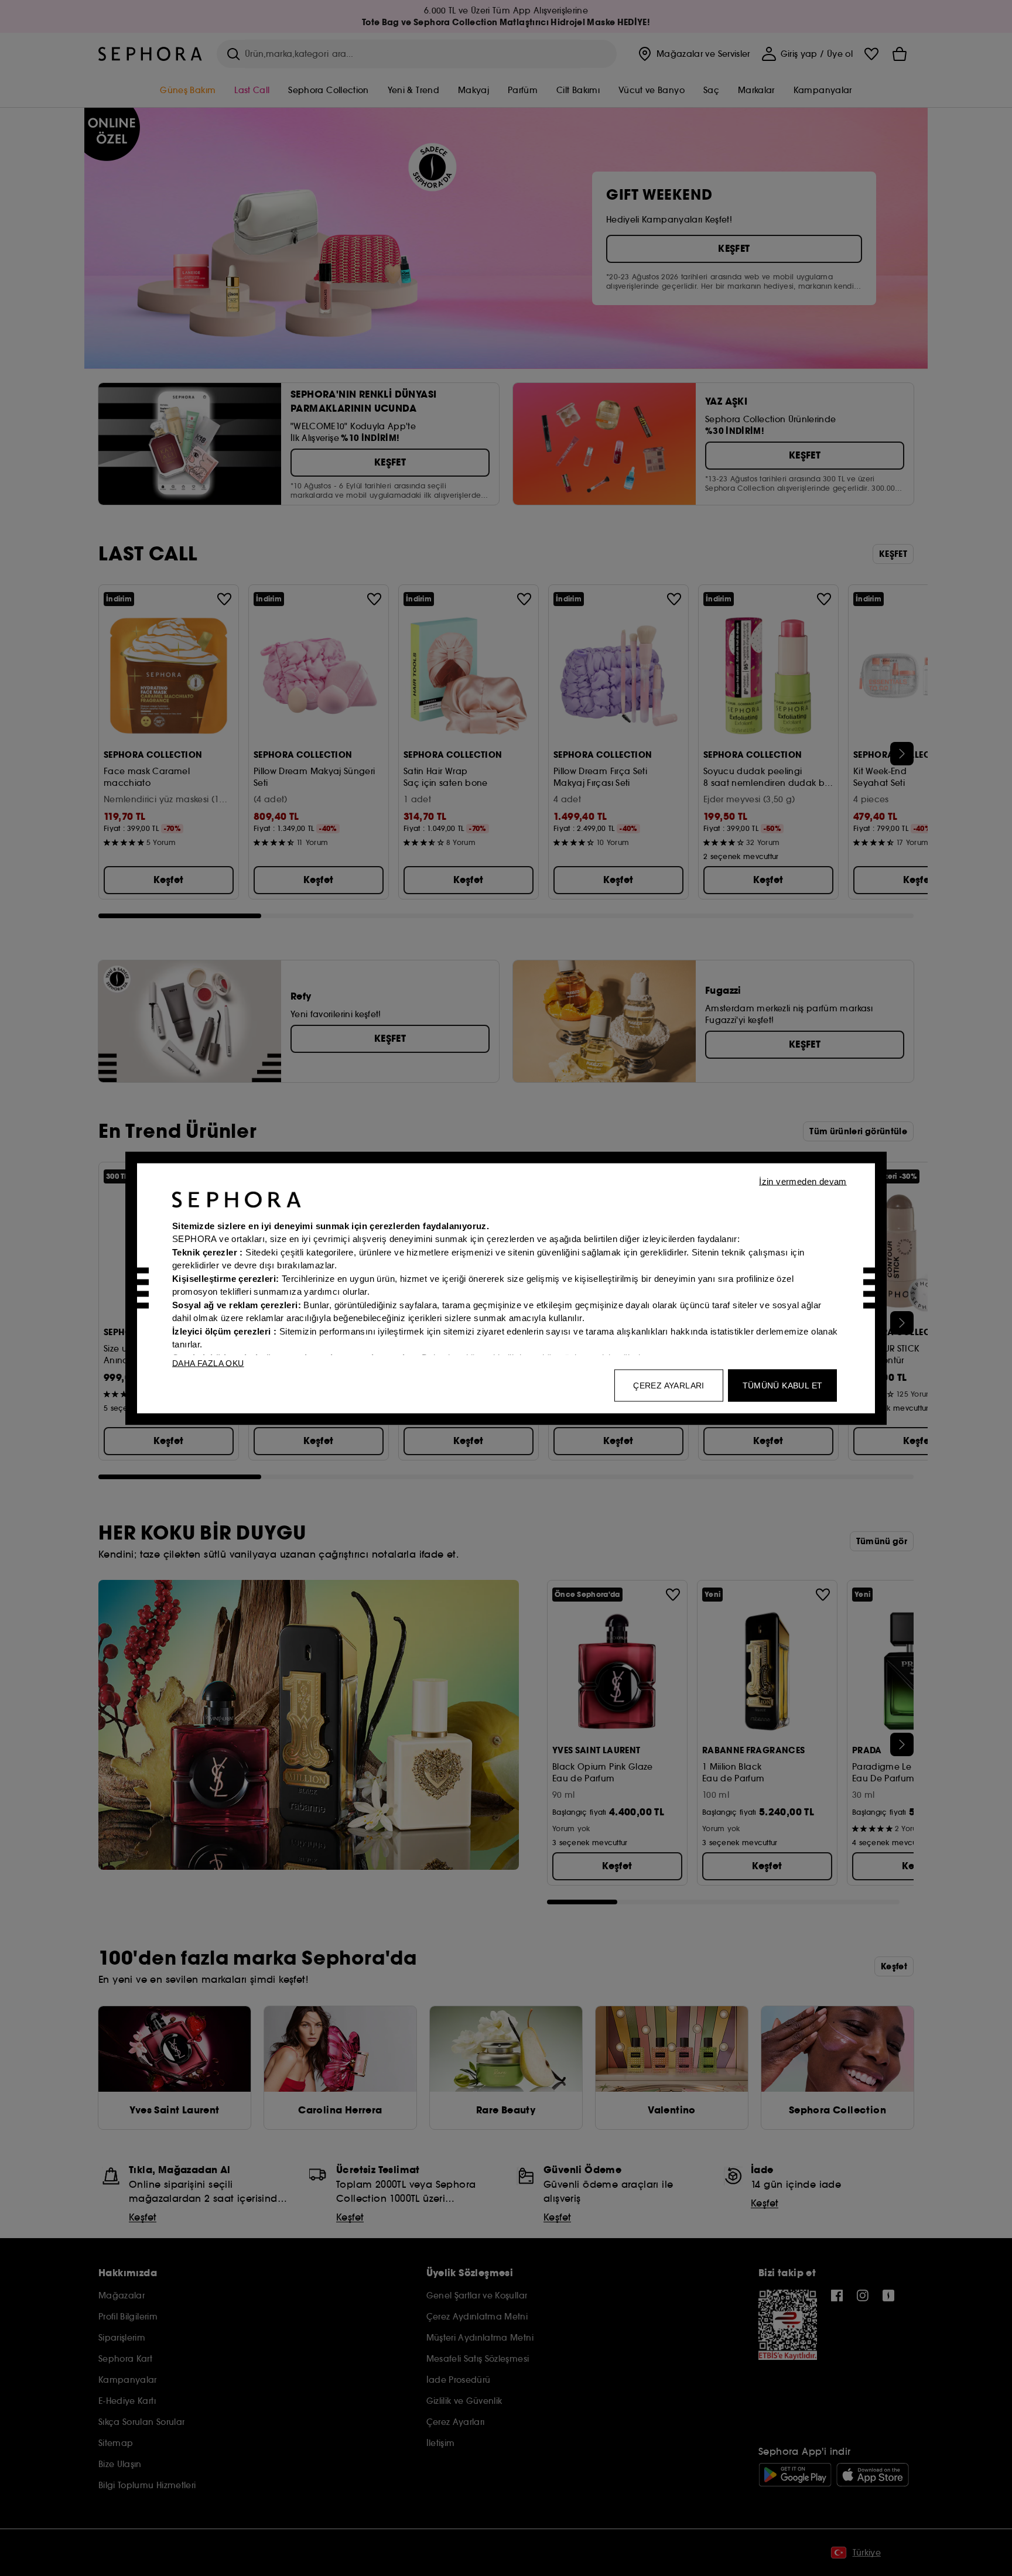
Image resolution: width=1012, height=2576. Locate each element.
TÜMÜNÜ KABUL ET (783, 1385)
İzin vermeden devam (803, 1181)
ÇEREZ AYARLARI (669, 1385)
